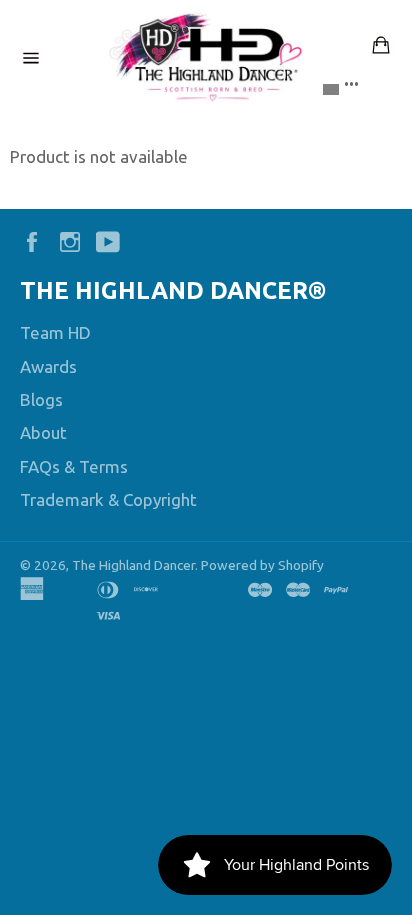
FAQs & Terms (74, 466)
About (43, 432)
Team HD (55, 332)
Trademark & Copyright (108, 499)
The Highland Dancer (133, 565)
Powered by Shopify (262, 565)
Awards (48, 366)
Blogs (41, 399)
